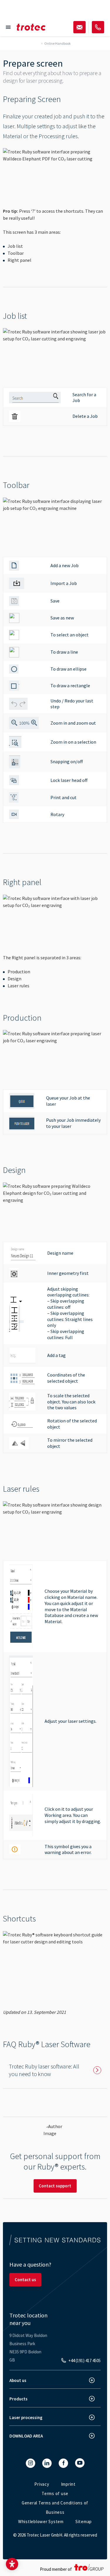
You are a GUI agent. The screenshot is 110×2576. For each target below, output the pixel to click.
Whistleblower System (41, 2522)
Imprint (68, 2484)
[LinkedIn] (47, 2463)
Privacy (42, 2484)
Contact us (25, 2280)
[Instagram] (31, 2463)
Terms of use (55, 2493)
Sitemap (84, 2522)
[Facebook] (63, 2463)
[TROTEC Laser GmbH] (31, 27)
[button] (12, 2564)
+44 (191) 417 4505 (84, 2361)
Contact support (55, 2186)
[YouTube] (80, 2463)
